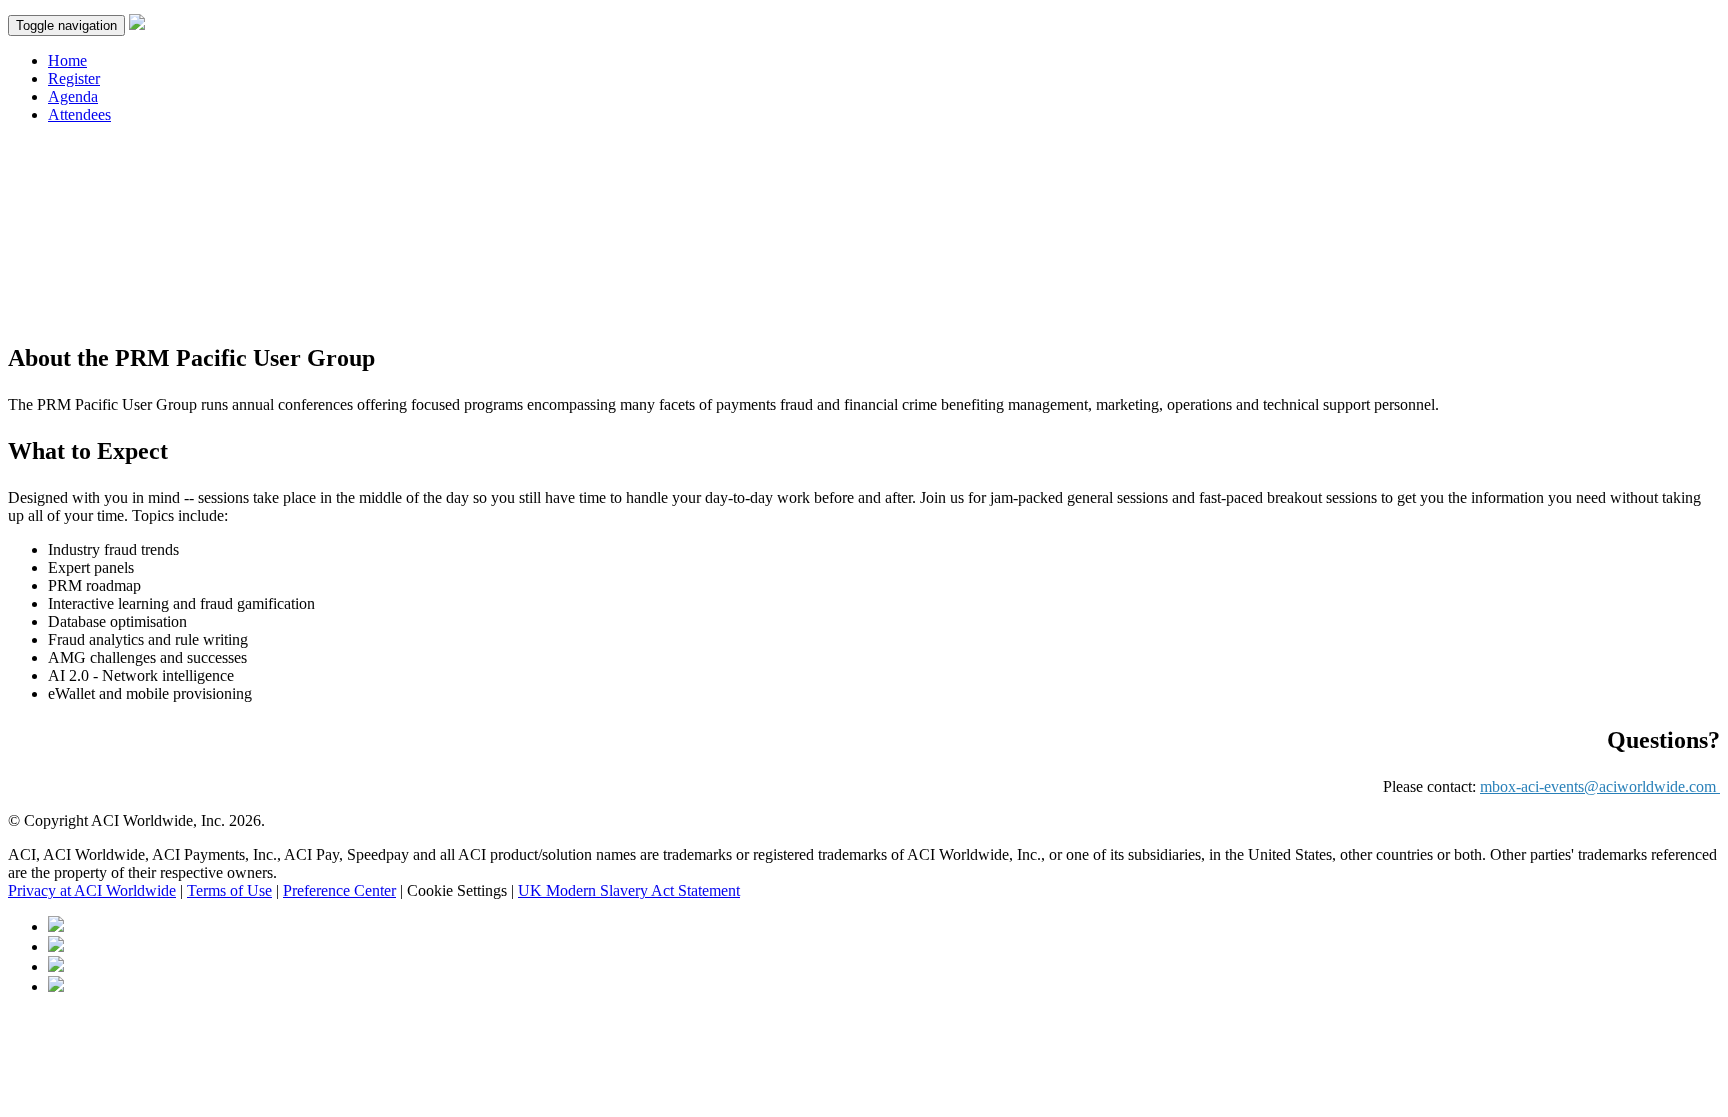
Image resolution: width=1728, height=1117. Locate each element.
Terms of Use (229, 890)
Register (74, 78)
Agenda (73, 96)
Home (67, 60)
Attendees (79, 114)
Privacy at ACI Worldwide (92, 890)
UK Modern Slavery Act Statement (629, 890)
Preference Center (339, 890)
